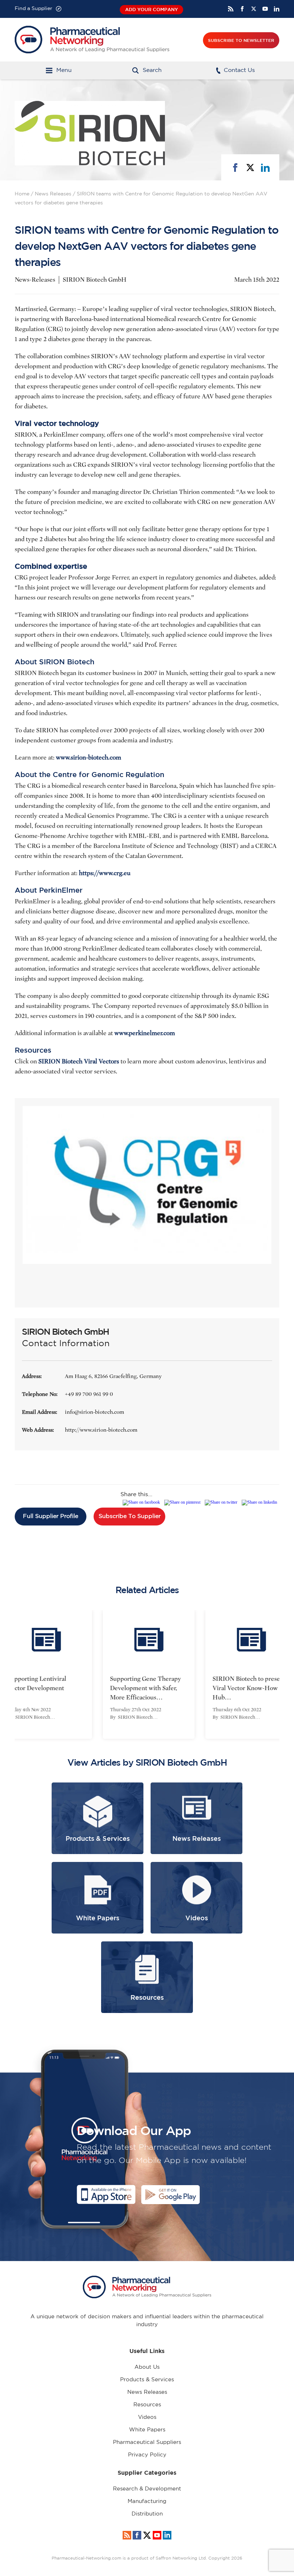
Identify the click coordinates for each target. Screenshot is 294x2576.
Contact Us (239, 70)
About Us (147, 2367)
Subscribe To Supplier (130, 1516)
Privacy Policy (147, 2455)
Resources (147, 2405)
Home (22, 194)
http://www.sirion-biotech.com (101, 1430)
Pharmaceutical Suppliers (147, 2442)
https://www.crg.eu (105, 873)
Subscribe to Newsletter (241, 40)
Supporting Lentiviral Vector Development (35, 1684)
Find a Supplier (34, 9)
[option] (147, 1674)
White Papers (147, 2430)
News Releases (53, 194)
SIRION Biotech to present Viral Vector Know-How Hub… (247, 1688)
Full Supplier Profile (51, 1516)
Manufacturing (147, 2501)
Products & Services (147, 2380)
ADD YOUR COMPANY (151, 9)
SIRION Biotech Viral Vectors (79, 1061)
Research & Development (147, 2489)
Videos (147, 2417)
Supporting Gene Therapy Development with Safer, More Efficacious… (144, 1688)
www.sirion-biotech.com (89, 758)
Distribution (147, 2514)
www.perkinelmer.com (145, 1033)
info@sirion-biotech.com (94, 1412)
